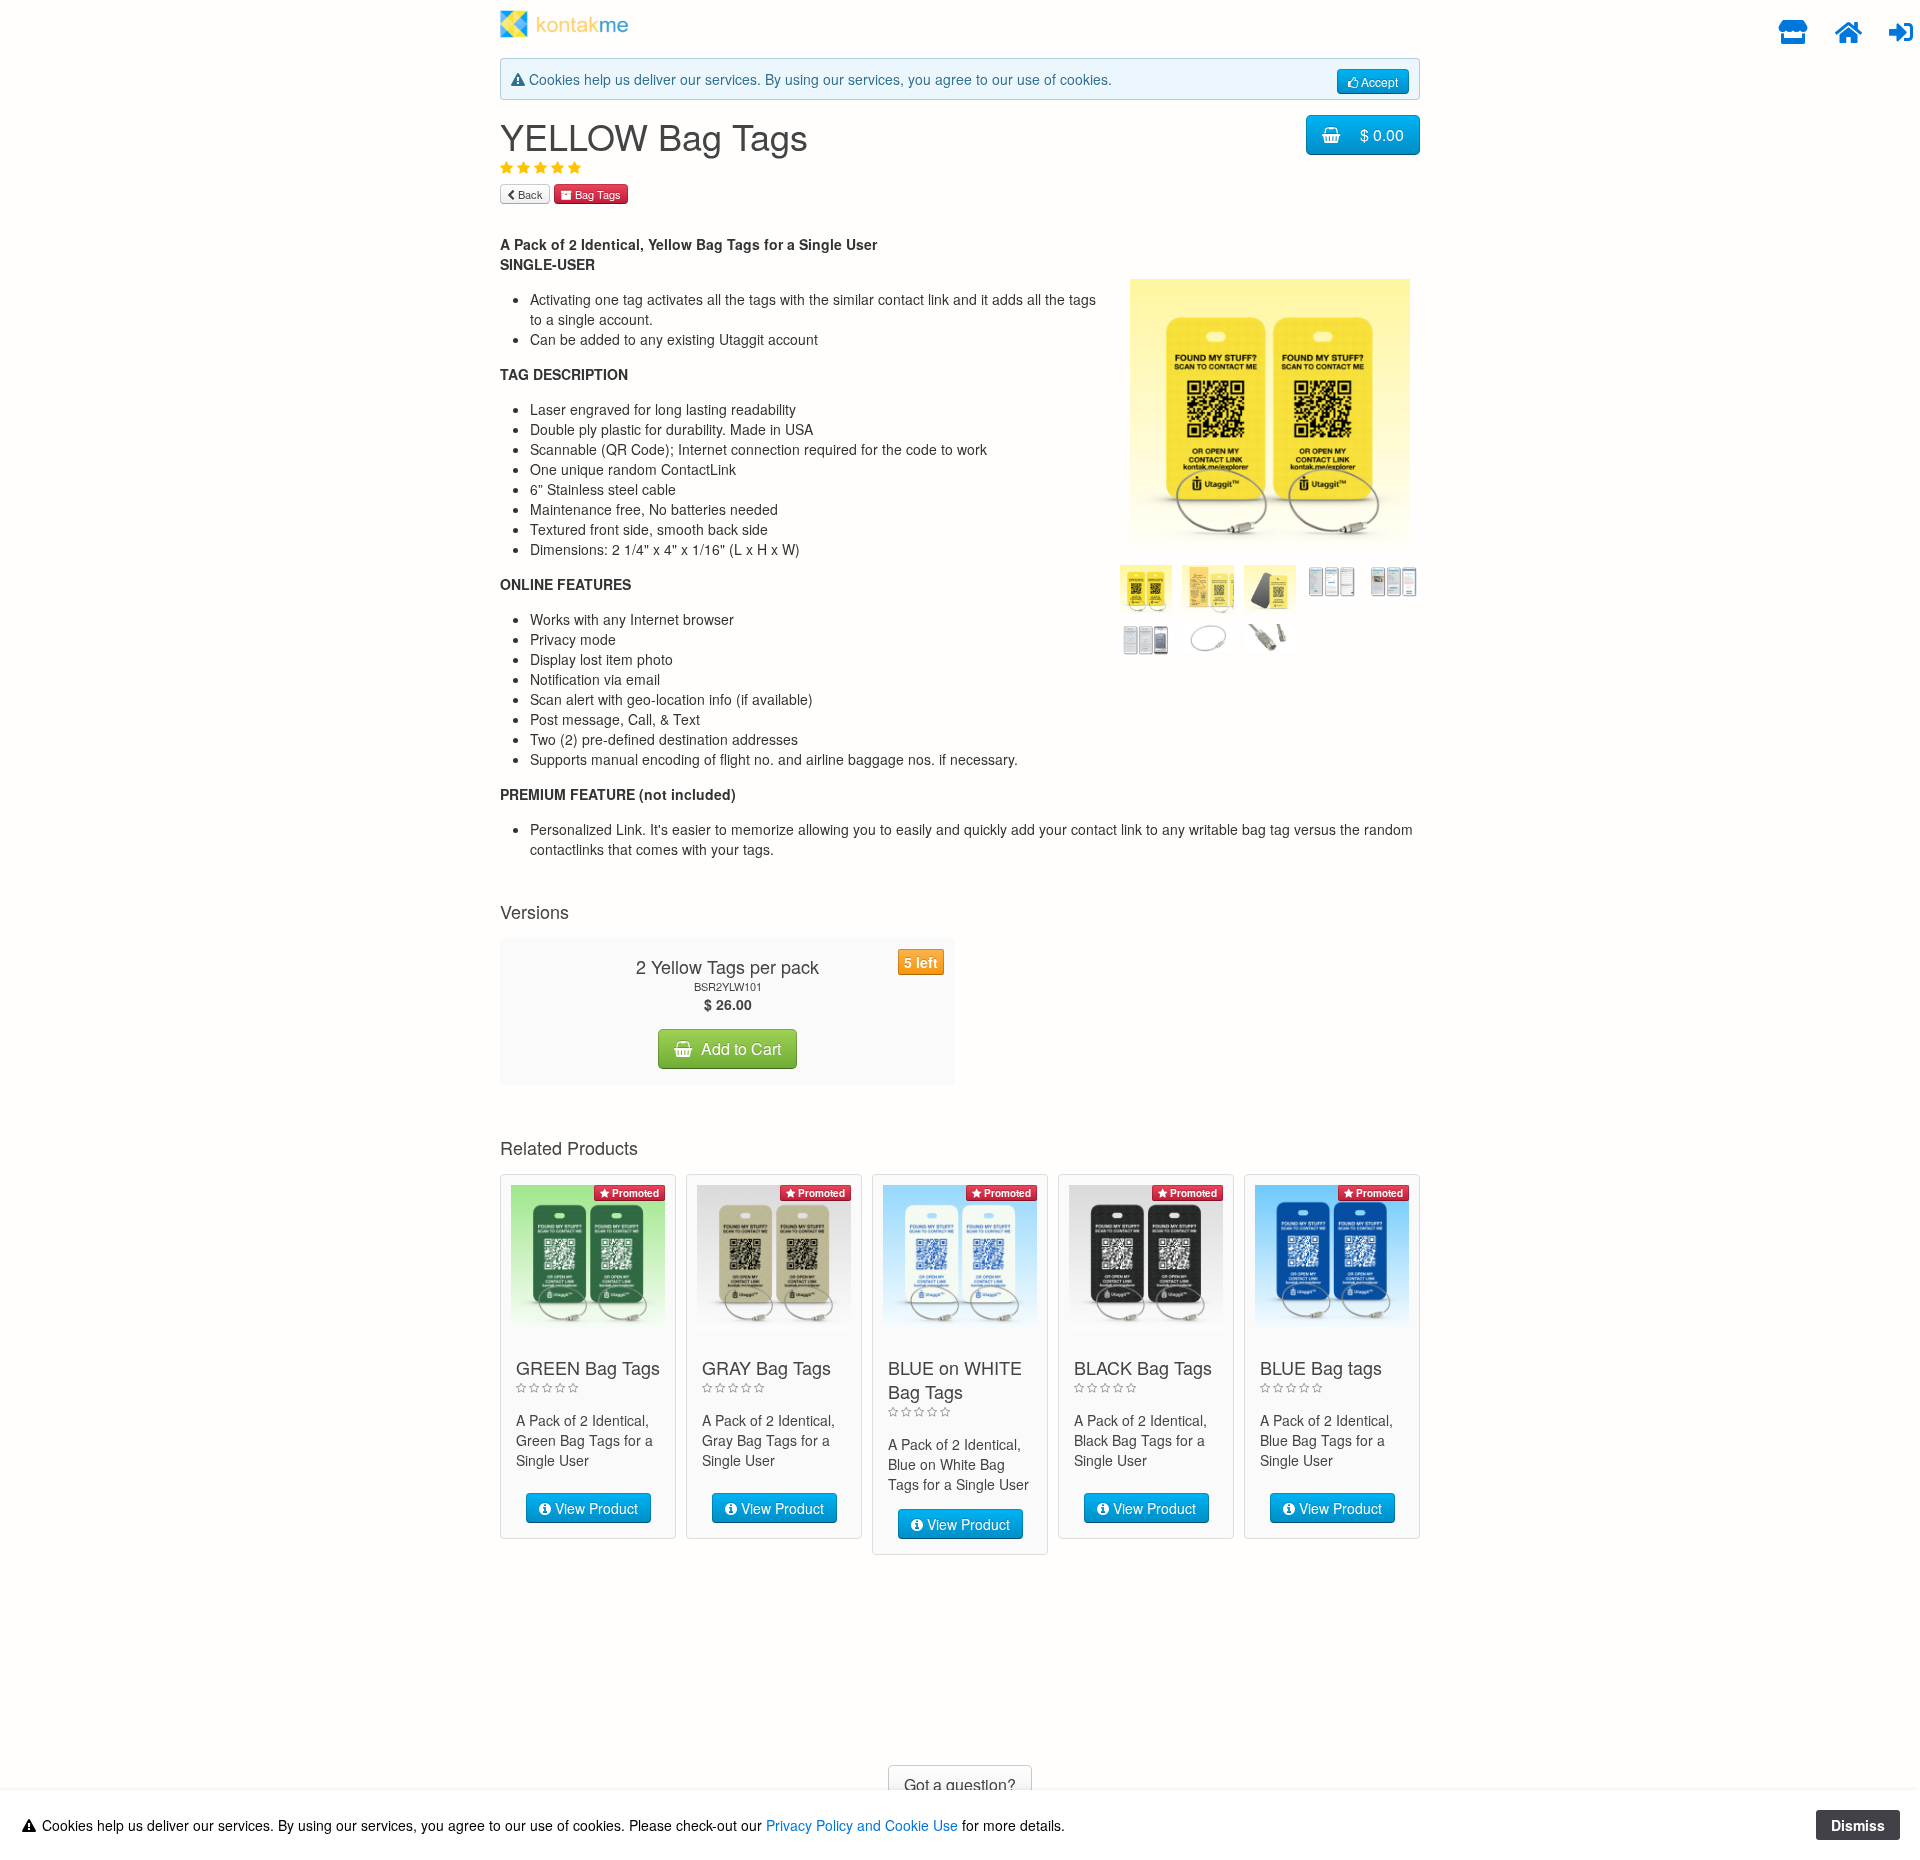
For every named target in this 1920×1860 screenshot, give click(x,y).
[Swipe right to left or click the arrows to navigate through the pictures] (1270, 409)
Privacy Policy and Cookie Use (862, 1825)
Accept (1378, 81)
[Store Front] (1793, 30)
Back (529, 194)
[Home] (1848, 30)
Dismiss (1858, 1825)
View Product (594, 1508)
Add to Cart (739, 1048)
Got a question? (960, 1784)
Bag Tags (596, 194)
